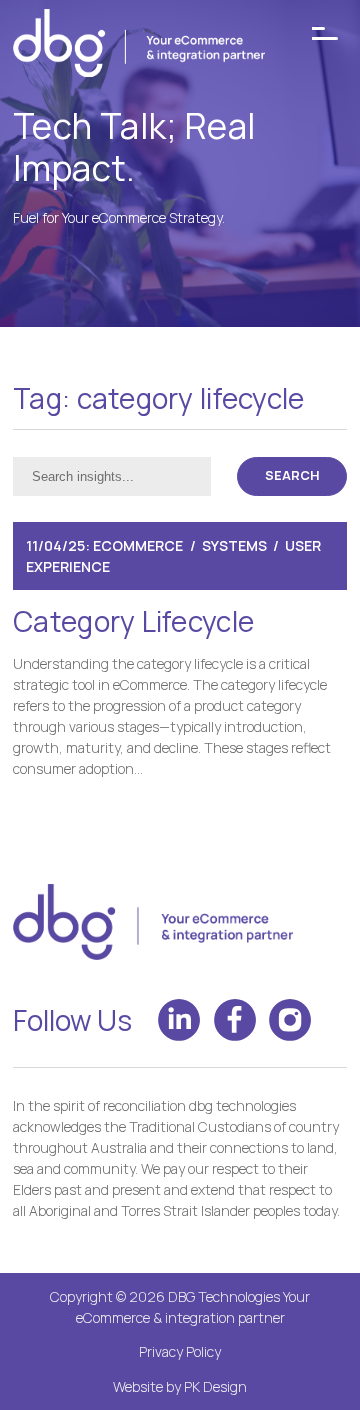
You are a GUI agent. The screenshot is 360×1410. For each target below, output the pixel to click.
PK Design (215, 1386)
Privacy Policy (180, 1351)
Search (292, 475)
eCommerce (138, 545)
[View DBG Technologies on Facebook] (235, 1020)
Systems (234, 545)
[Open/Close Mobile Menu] (325, 34)
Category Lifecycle (133, 621)
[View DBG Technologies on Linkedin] (179, 1020)
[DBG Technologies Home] (139, 46)
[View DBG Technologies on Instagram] (290, 1020)
